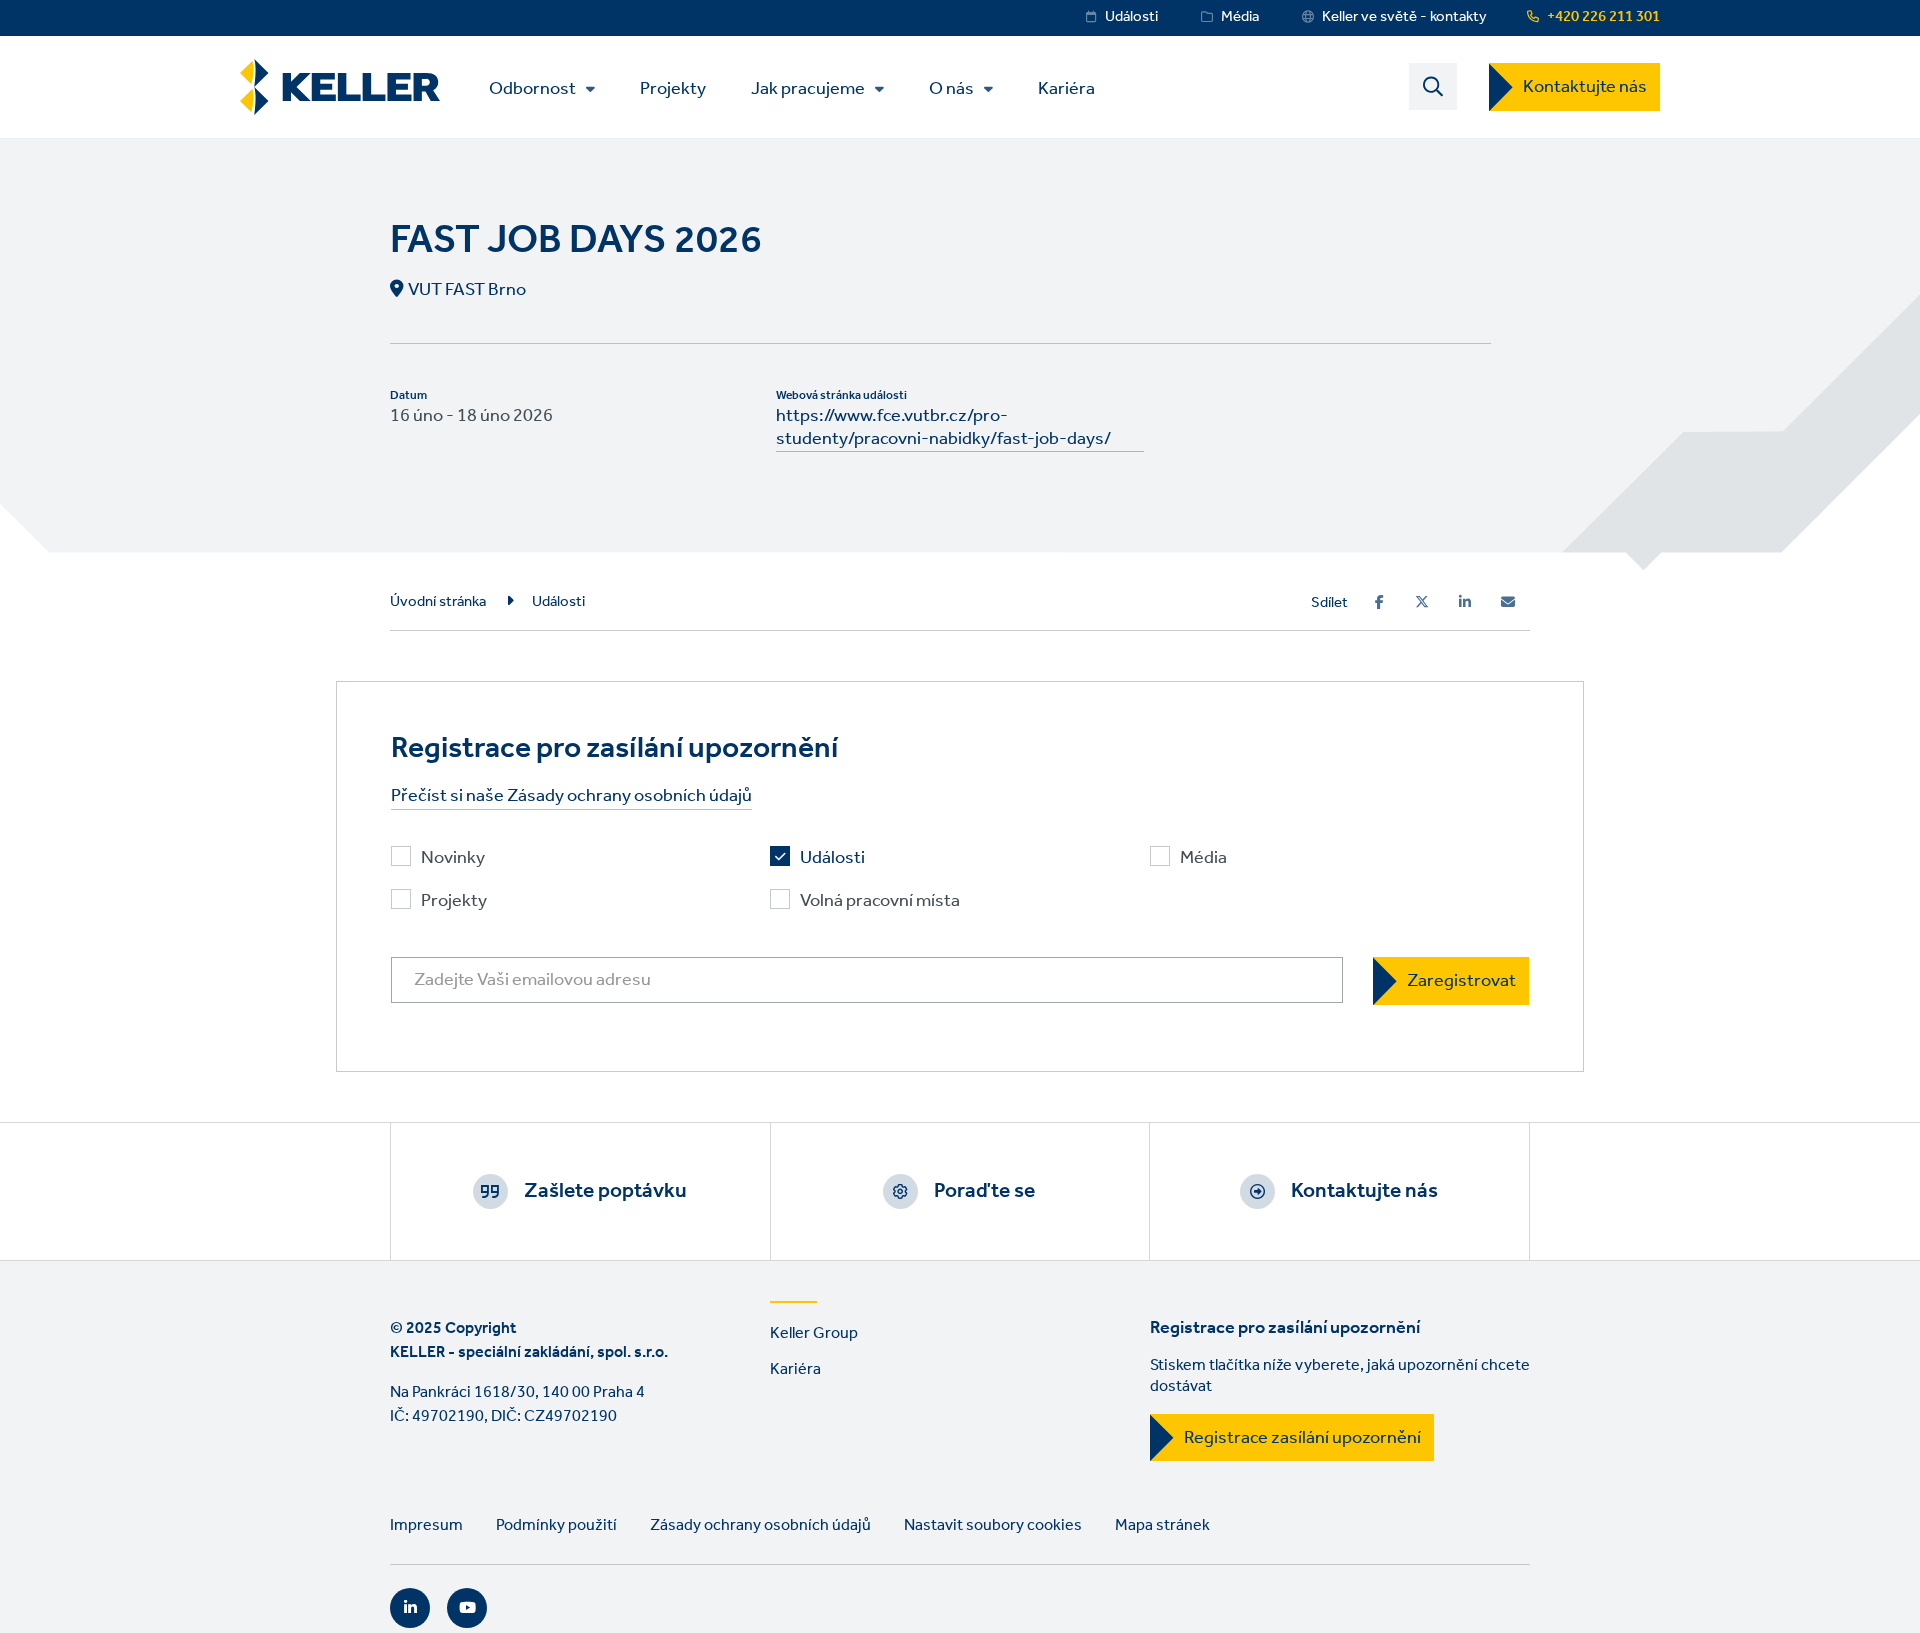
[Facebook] (1379, 602)
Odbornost (532, 89)
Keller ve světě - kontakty (1404, 17)
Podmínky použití (556, 1525)
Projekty (673, 87)
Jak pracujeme (808, 89)
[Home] (340, 87)
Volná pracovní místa (880, 901)
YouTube (467, 1608)
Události (1131, 17)
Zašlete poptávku (605, 1191)
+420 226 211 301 (1603, 17)
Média (1240, 17)
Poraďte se (984, 1191)
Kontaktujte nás (1585, 87)
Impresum (426, 1525)
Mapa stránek (1162, 1525)
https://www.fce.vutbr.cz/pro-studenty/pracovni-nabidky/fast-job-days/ (943, 427)
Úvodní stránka (438, 602)
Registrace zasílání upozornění (1302, 1438)
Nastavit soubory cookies (993, 1525)
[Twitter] (1422, 602)
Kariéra (1066, 87)
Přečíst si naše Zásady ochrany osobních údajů (571, 796)
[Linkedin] (1465, 602)
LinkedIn (410, 1608)
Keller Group (814, 1333)
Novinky (453, 858)
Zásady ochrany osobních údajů (760, 1525)
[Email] (1508, 602)
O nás (951, 89)
